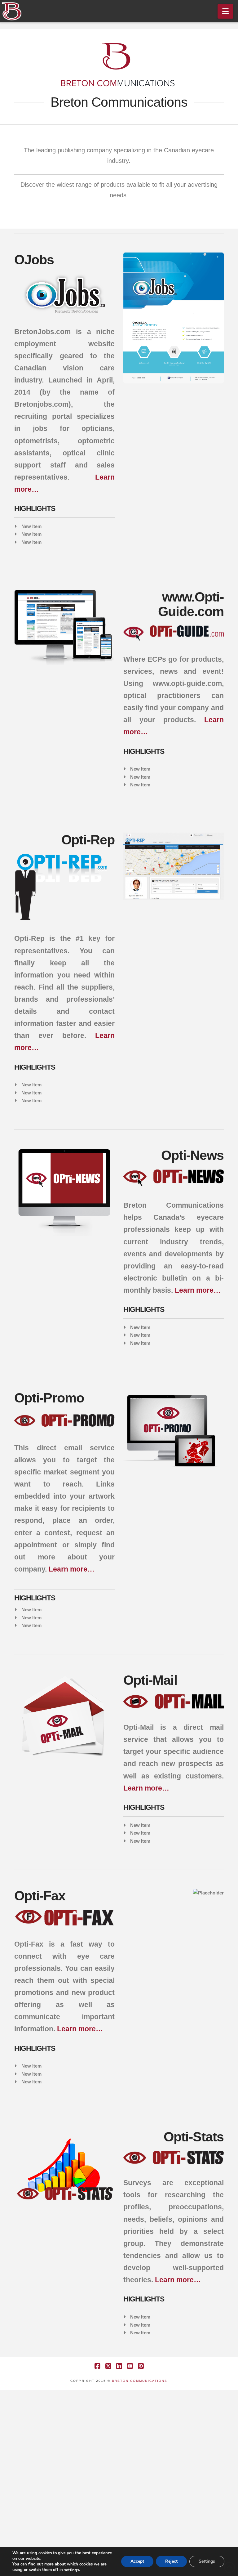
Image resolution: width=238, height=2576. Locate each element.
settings (72, 2570)
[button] (225, 11)
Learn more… (198, 1290)
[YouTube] (130, 2366)
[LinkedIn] (119, 2366)
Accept (137, 2562)
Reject (171, 2562)
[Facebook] (97, 2366)
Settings (207, 2562)
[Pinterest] (141, 2366)
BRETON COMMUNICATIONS (140, 2381)
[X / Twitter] (108, 2366)
